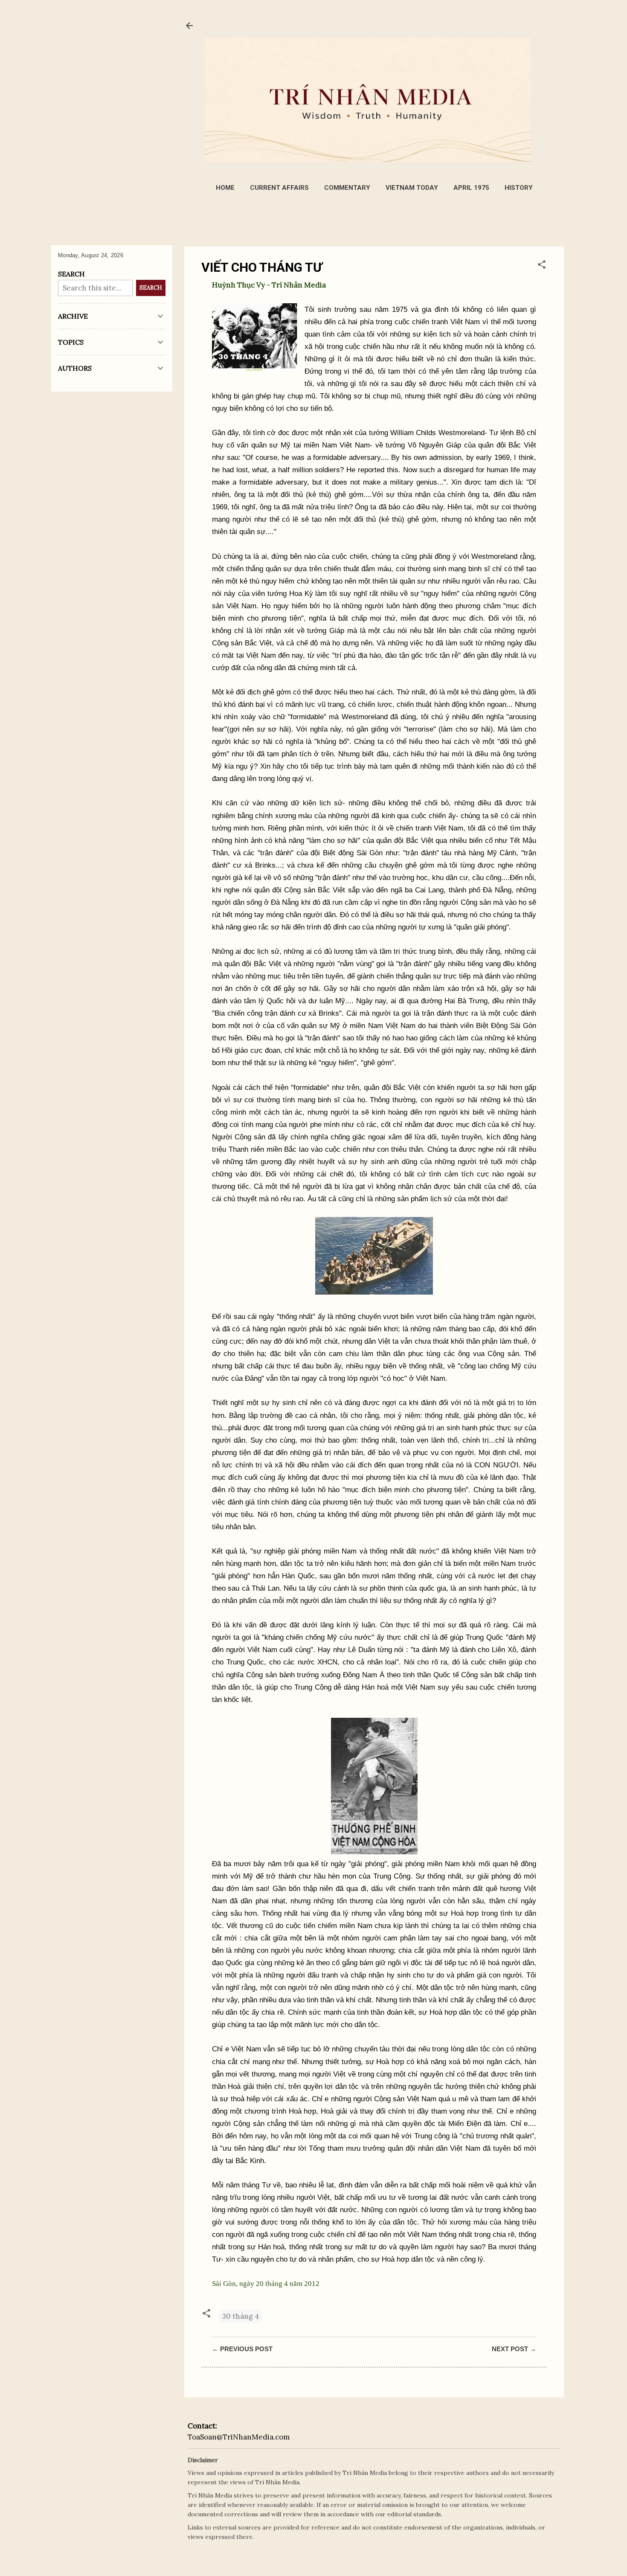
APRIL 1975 (471, 188)
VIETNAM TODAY (412, 188)
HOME (225, 188)
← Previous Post (242, 2349)
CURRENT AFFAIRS (279, 188)
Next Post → (514, 2349)
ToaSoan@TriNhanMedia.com (239, 2437)
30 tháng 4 (241, 2316)
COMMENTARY (347, 188)
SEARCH (151, 288)
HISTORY (519, 188)
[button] (542, 266)
